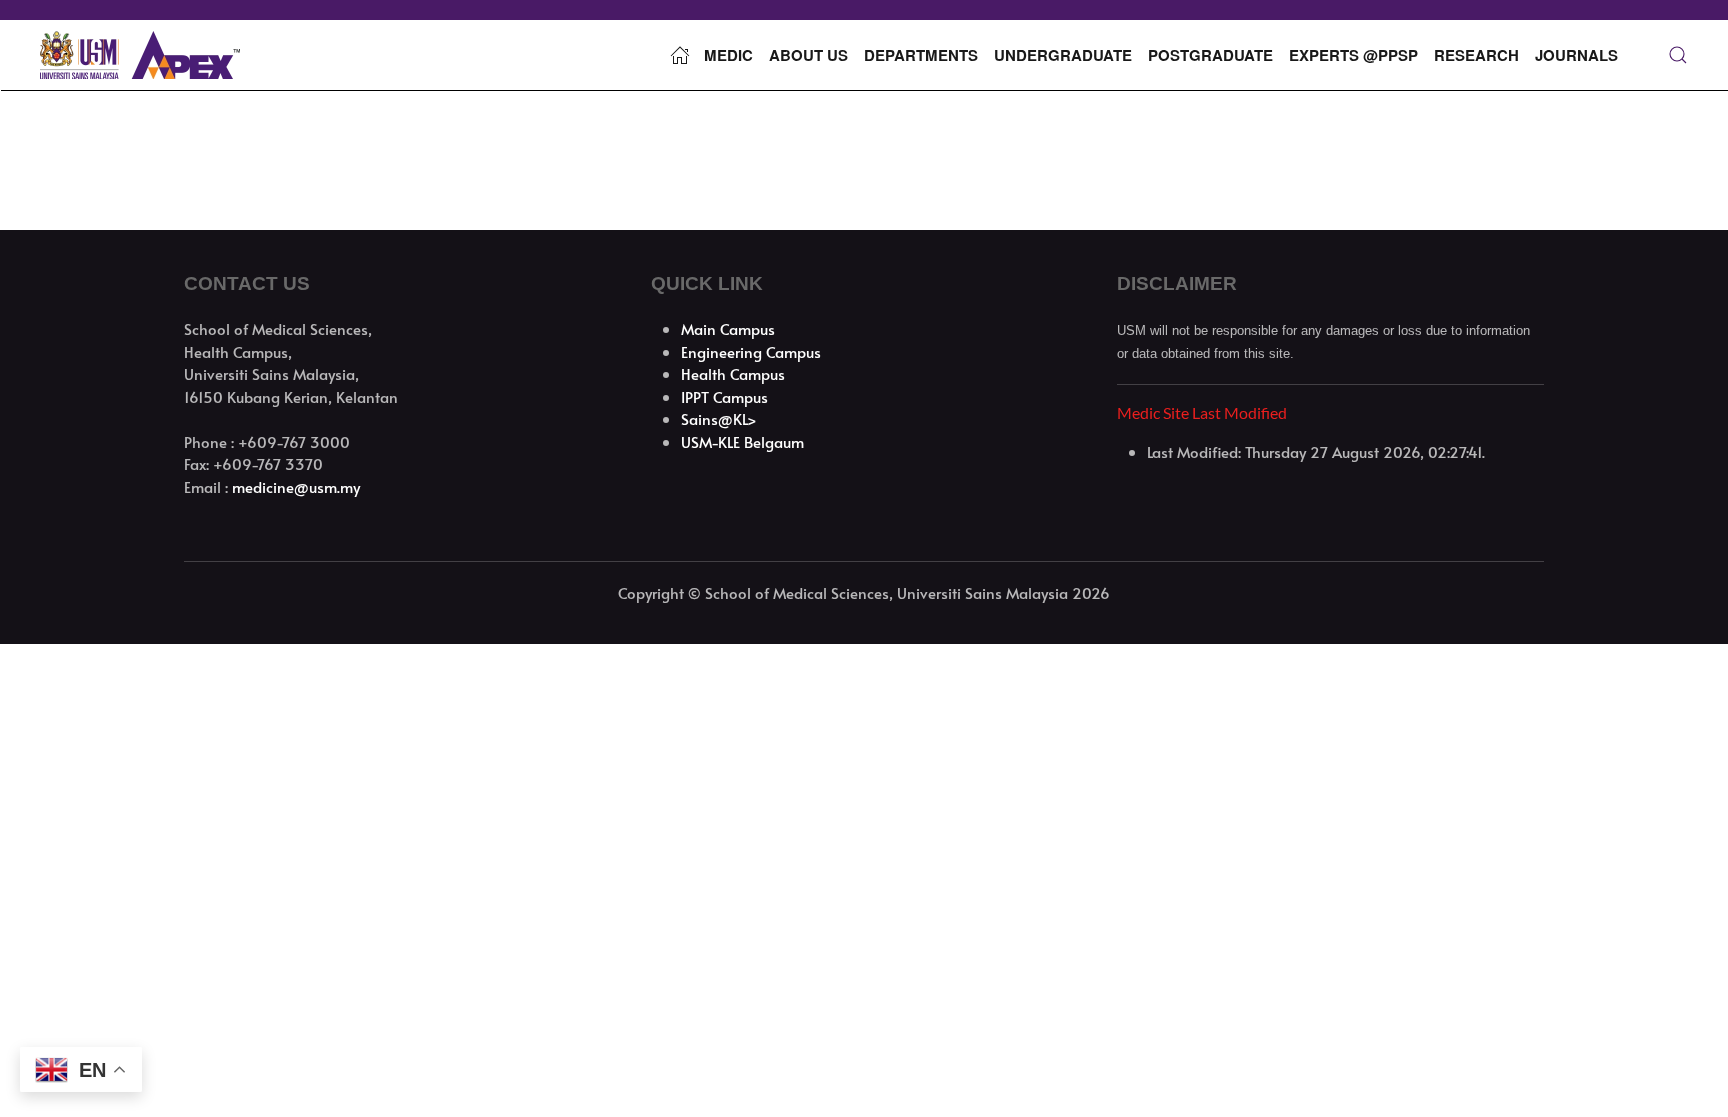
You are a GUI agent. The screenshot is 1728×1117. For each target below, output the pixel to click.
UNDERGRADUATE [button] (1063, 55)
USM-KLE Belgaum (742, 441)
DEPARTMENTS (921, 55)
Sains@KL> (719, 418)
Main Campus (728, 328)
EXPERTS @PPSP (1353, 55)
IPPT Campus (724, 396)
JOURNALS (1576, 55)
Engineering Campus (751, 351)
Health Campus (733, 373)
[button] (1678, 55)
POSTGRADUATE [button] (1210, 55)
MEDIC (728, 55)
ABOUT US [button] (808, 55)
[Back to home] (140, 55)
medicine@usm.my (296, 486)
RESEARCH (1476, 55)
